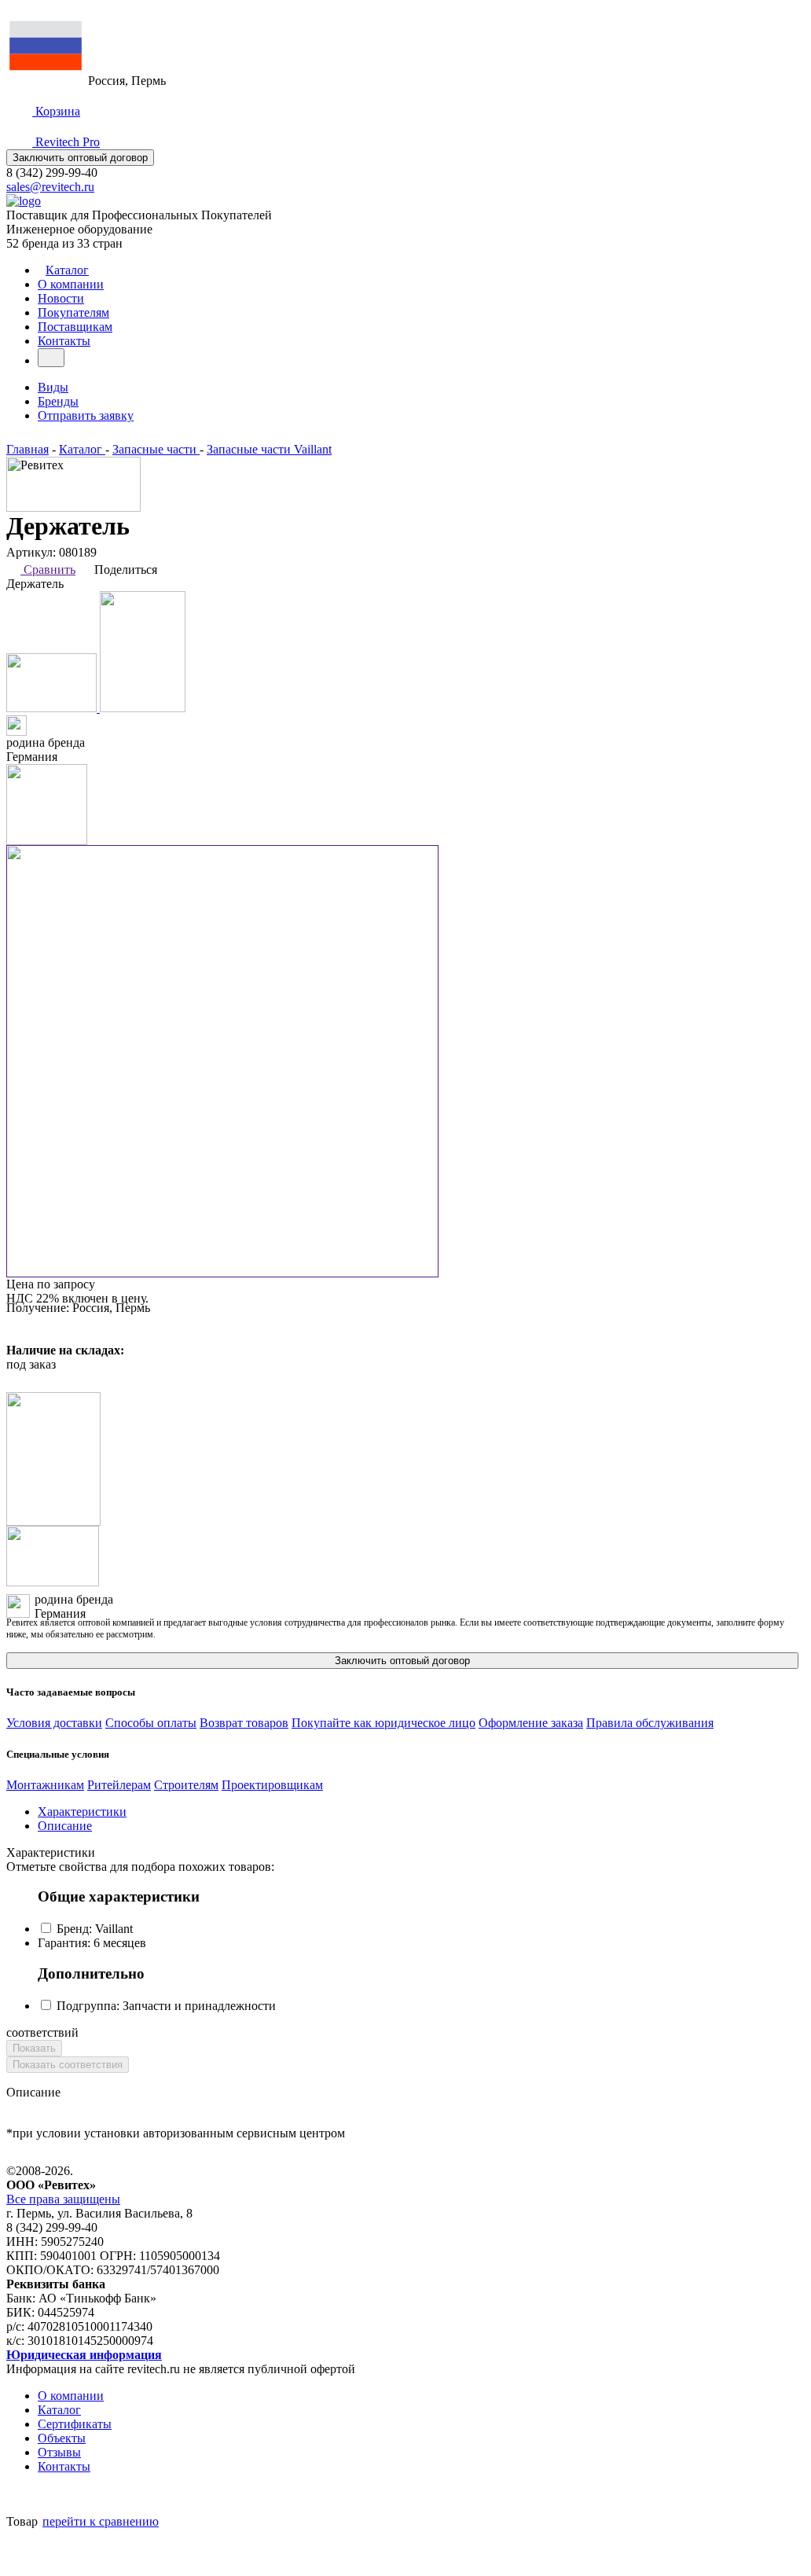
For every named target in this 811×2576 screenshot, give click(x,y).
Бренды (58, 401)
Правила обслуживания (650, 1723)
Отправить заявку (86, 415)
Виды (53, 387)
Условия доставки (54, 1723)
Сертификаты (75, 2424)
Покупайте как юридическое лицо (383, 1723)
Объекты (62, 2438)
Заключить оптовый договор (80, 158)
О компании (71, 284)
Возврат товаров (244, 1723)
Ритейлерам (119, 1785)
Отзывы (59, 2452)
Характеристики (82, 1812)
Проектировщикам (272, 1785)
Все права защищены (63, 2199)
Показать (34, 2048)
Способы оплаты (151, 1723)
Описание (65, 1826)
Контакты (64, 341)
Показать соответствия (68, 2065)
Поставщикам (75, 327)
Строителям (186, 1785)
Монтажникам (45, 1785)
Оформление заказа (531, 1723)
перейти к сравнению (101, 2521)
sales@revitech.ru (50, 187)
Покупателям (73, 312)
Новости (61, 298)
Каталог (67, 270)
